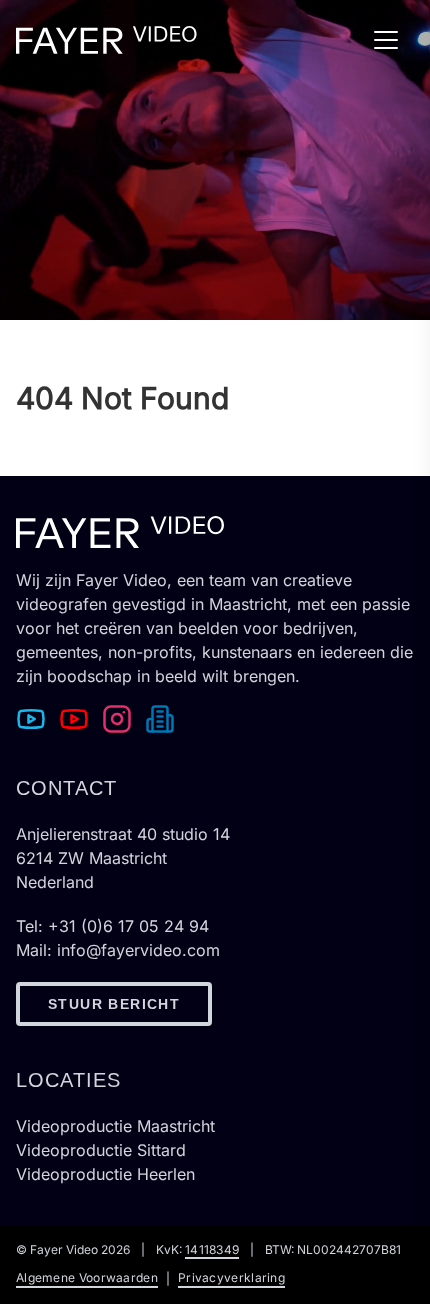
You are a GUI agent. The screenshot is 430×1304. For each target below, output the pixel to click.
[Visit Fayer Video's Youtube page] (78, 717)
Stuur (114, 1004)
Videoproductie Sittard (101, 1150)
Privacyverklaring (231, 1277)
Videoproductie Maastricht (115, 1126)
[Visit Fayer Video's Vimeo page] (35, 717)
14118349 (212, 1249)
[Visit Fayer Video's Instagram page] (121, 717)
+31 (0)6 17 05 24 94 (128, 926)
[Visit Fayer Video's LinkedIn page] (164, 717)
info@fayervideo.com (138, 950)
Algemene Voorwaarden (87, 1277)
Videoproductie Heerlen (105, 1174)
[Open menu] (394, 40)
